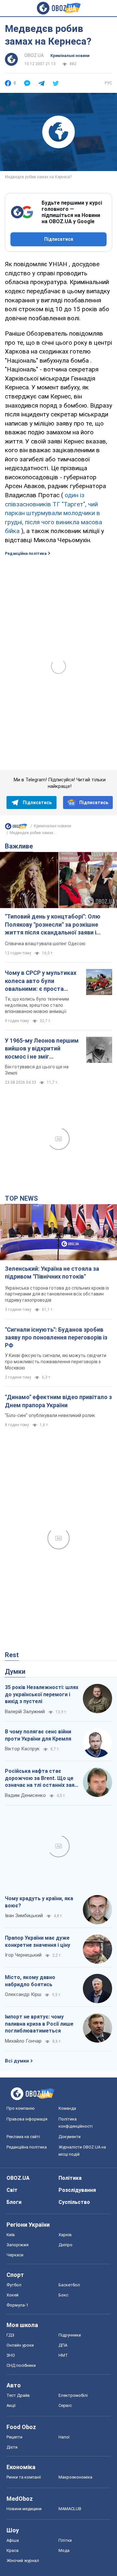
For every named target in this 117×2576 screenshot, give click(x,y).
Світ (12, 2190)
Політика (70, 2178)
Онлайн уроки (20, 2345)
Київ (11, 2235)
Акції (11, 2405)
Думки (15, 1672)
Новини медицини (24, 2509)
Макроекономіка (75, 2477)
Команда (67, 2108)
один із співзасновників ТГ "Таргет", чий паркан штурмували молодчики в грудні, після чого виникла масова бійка (53, 513)
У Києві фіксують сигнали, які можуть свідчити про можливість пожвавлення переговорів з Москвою (56, 1362)
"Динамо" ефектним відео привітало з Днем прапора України (58, 1401)
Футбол (14, 2285)
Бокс (63, 2295)
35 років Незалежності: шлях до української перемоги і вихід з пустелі (42, 1694)
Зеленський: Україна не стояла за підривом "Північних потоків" (52, 1273)
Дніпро (65, 2245)
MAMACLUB (70, 2509)
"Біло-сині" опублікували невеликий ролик (50, 1415)
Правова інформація (27, 2119)
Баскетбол (69, 2285)
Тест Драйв (18, 2395)
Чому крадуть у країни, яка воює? (39, 1902)
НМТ (63, 2355)
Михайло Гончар (23, 2041)
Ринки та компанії (24, 2477)
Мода (64, 2550)
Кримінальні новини (70, 56)
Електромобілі (73, 2395)
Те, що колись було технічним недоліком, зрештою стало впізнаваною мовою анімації (37, 1005)
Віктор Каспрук (22, 1749)
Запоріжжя (18, 2245)
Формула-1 (17, 2305)
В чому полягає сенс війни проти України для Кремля (38, 1735)
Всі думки (17, 2061)
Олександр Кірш (23, 1994)
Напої (64, 2437)
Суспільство (74, 2202)
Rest (12, 1655)
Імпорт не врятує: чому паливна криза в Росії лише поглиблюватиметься (39, 2024)
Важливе (19, 846)
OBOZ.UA (34, 55)
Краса (13, 2550)
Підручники (70, 2335)
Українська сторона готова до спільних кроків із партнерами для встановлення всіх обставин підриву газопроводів (57, 1294)
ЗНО (11, 2355)
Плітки (65, 2540)
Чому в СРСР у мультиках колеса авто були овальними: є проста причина (41, 981)
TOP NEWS (21, 1198)
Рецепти (14, 2437)
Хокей (13, 2295)
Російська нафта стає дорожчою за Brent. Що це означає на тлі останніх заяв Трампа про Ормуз (41, 1778)
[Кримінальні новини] (16, 828)
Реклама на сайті (23, 2137)
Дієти (12, 2447)
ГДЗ (10, 2335)
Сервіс (65, 2405)
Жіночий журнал (23, 2561)
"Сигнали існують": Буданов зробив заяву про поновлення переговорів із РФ (56, 1338)
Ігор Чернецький (23, 1955)
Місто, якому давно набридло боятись (30, 1981)
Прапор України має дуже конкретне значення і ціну (38, 1941)
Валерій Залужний (25, 1712)
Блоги (14, 2202)
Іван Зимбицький (24, 1916)
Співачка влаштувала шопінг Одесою (45, 944)
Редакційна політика (26, 554)
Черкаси (15, 2255)
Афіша (13, 2540)
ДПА (63, 2345)
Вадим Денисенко (25, 1795)
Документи (70, 2137)
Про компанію (21, 2108)
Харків (65, 2235)
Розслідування (77, 2190)
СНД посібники (21, 2365)
